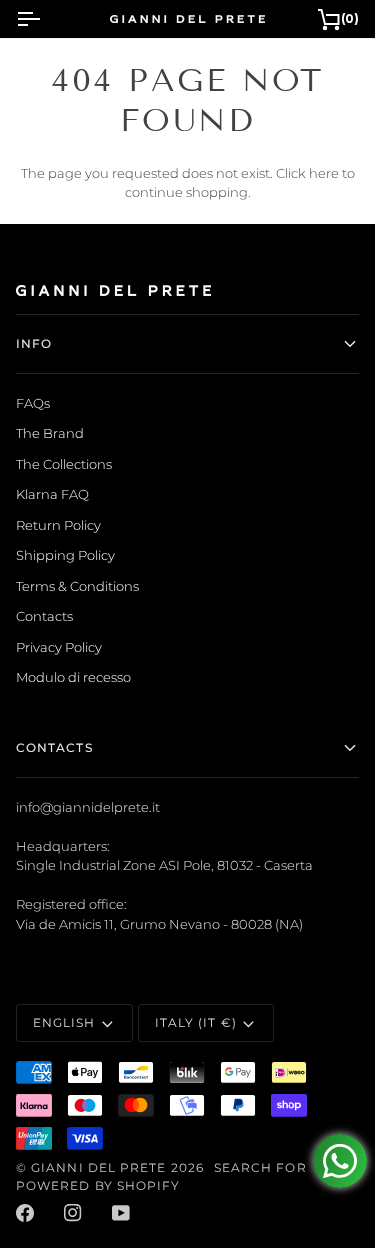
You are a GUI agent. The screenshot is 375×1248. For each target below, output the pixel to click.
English (64, 1022)
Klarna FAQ (52, 494)
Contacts (44, 616)
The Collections (64, 464)
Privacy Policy (59, 647)
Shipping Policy (65, 555)
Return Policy (58, 525)
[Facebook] (25, 1213)
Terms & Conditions (77, 586)
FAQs (33, 403)
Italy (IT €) (196, 1022)
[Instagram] (73, 1213)
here (324, 173)
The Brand (50, 433)
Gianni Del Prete (98, 1167)
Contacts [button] (54, 747)
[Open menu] (46, 19)
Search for (260, 1167)
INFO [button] (34, 343)
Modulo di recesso (73, 677)
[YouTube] (121, 1213)
